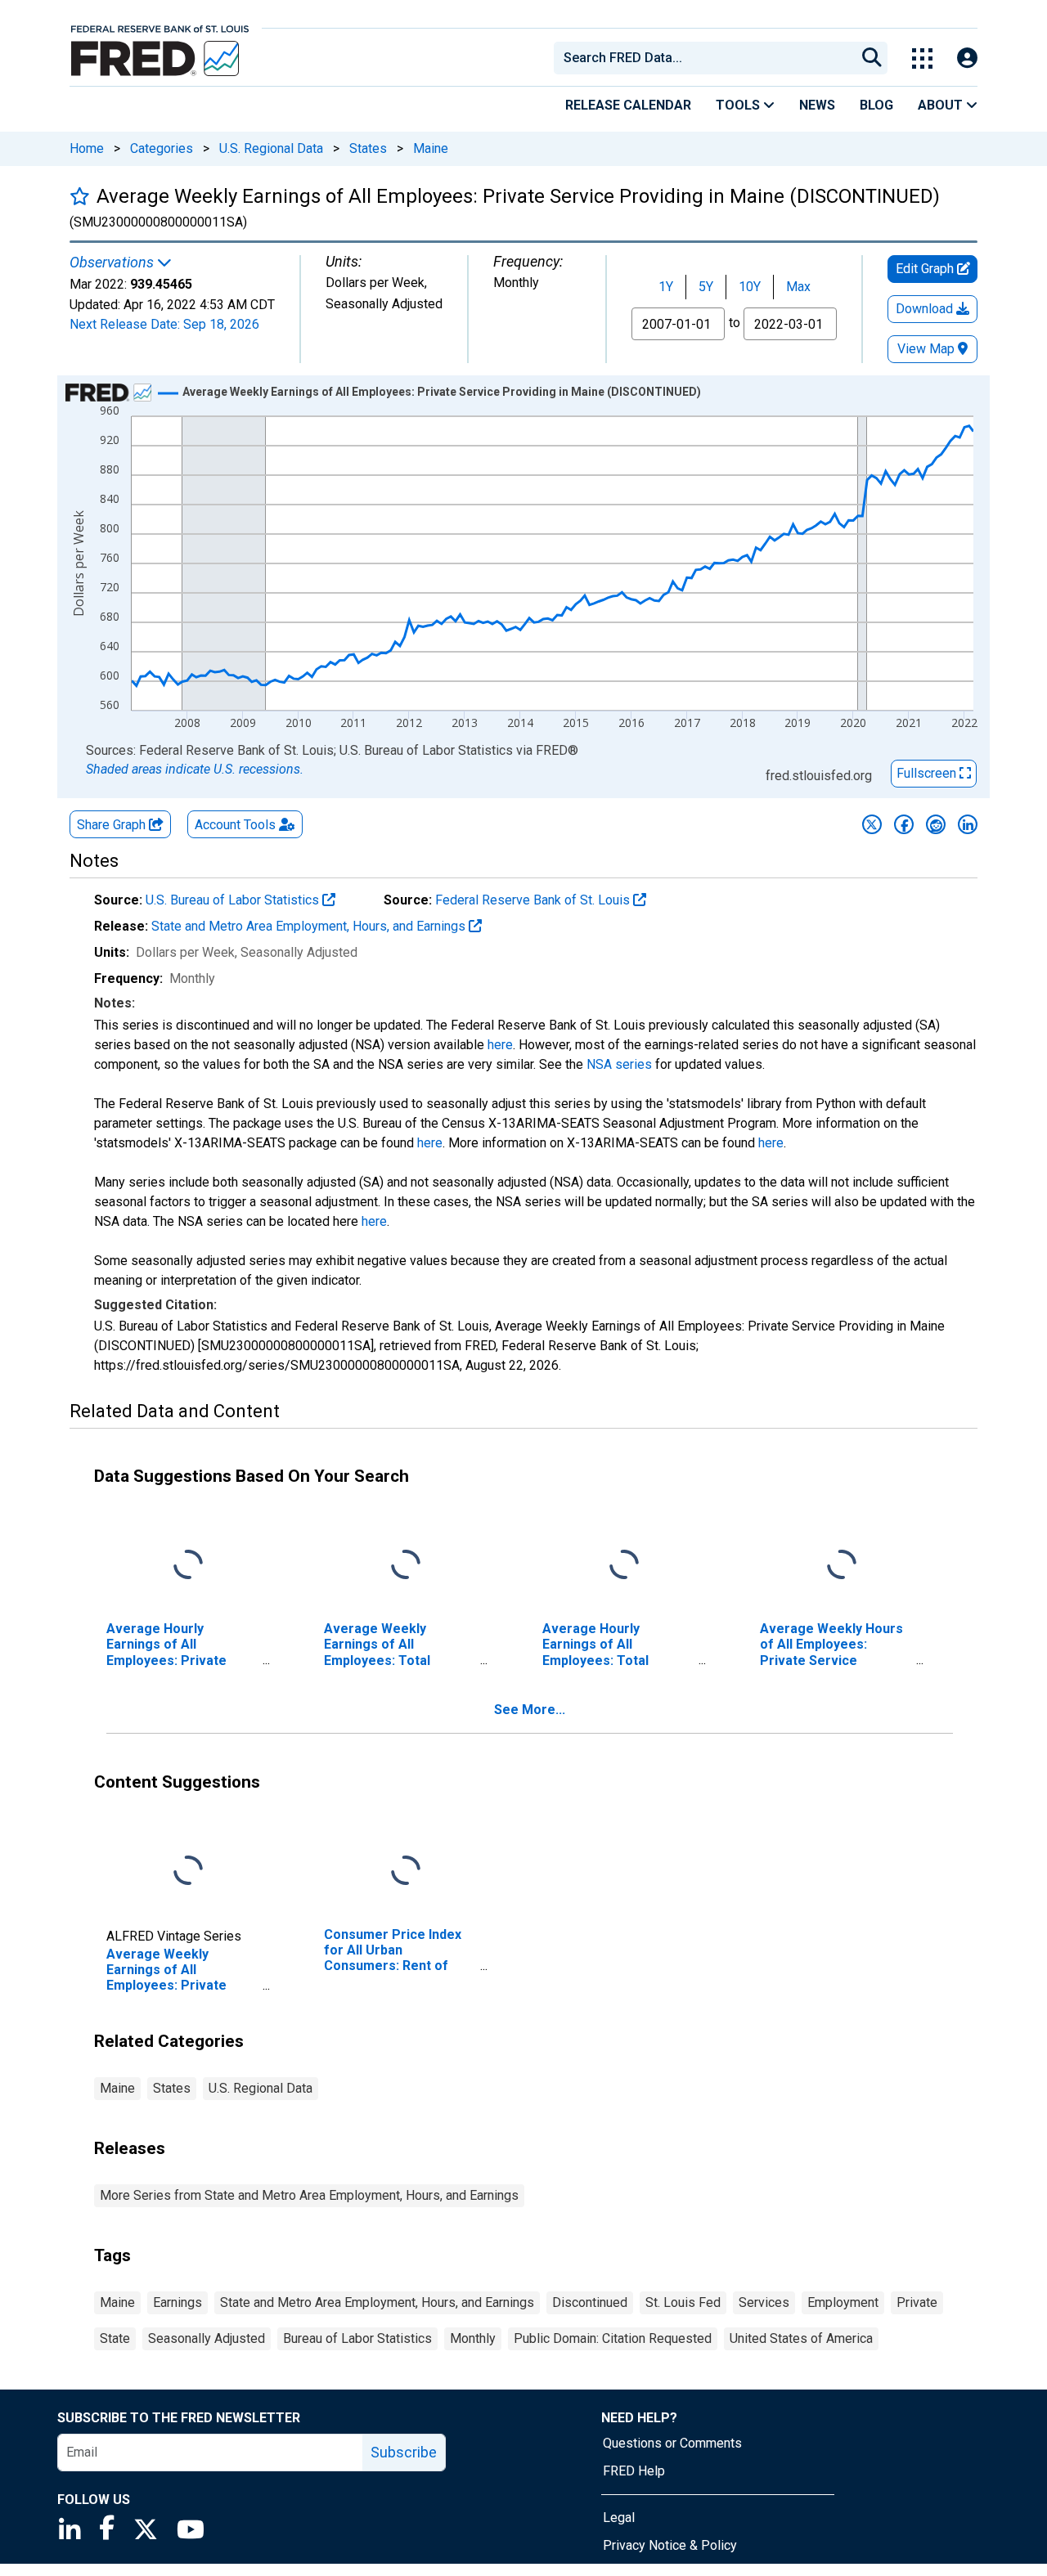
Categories (162, 148)
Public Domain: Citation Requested (613, 2338)
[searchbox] (708, 58)
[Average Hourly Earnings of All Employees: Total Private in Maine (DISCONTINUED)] (624, 1566)
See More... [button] (530, 1710)
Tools (739, 105)
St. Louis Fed (683, 2302)
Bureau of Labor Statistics (357, 2338)
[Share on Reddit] (936, 824)
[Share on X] (872, 824)
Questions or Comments (672, 2443)
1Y (666, 287)
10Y (750, 287)
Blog (876, 105)
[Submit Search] (872, 58)
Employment (843, 2302)
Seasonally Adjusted (207, 2338)
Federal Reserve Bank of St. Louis (534, 900)
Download (926, 309)
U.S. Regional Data (271, 148)
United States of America (801, 2338)
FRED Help (634, 2471)
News (817, 105)
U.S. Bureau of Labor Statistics (234, 900)
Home (87, 148)
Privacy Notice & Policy (670, 2545)
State (115, 2338)
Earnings (177, 2302)
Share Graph (113, 825)
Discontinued (590, 2302)
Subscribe (404, 2452)
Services (764, 2302)
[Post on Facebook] (904, 824)
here (500, 1045)
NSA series (619, 1064)
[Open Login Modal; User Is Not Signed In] (967, 58)
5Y (706, 287)
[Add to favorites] (80, 196)
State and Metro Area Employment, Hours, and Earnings (310, 926)
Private (917, 2302)
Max (798, 287)
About (942, 105)
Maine (431, 148)
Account (235, 825)
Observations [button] (113, 263)
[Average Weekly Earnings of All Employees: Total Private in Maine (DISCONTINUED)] (406, 1566)
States (368, 148)
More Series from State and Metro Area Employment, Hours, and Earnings (309, 2195)
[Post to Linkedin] (968, 824)
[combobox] (703, 58)
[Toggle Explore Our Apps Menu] (922, 58)
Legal (619, 2518)
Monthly (473, 2338)
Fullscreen (928, 773)
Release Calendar (628, 105)
